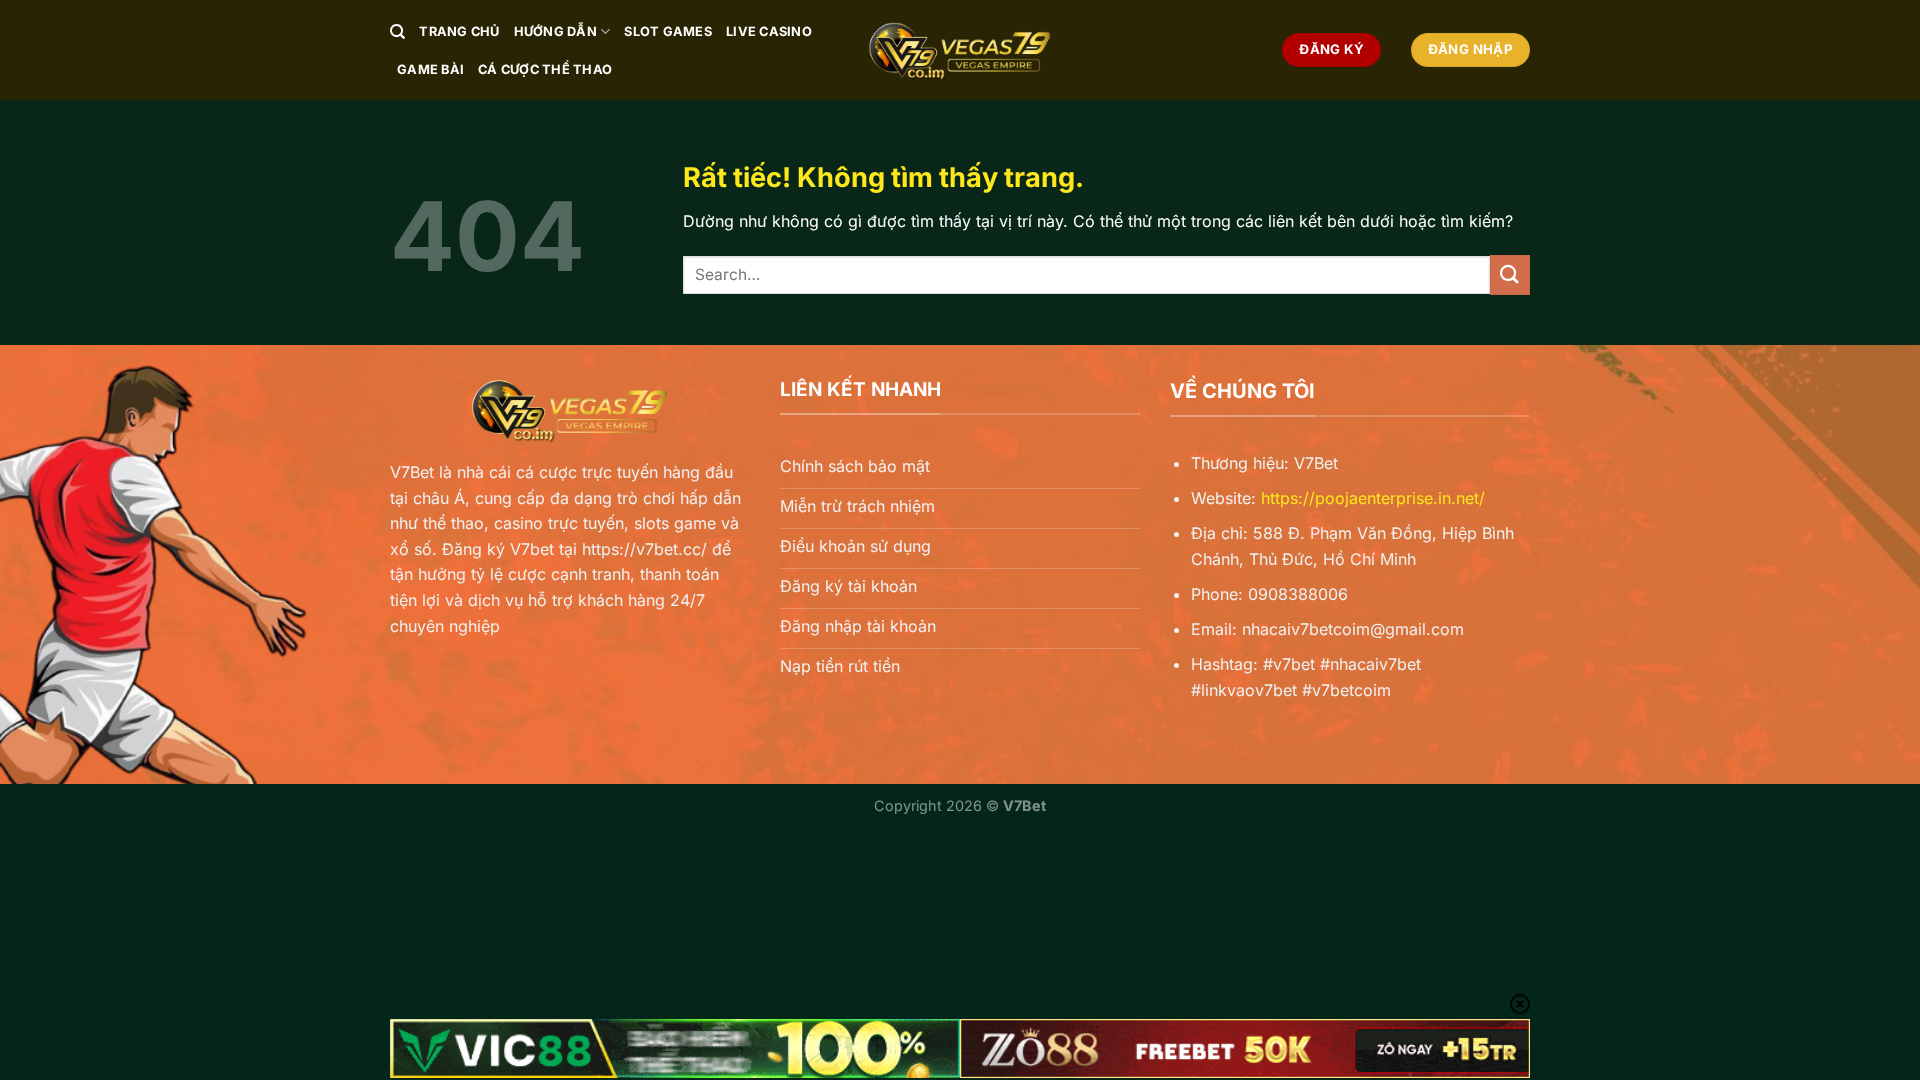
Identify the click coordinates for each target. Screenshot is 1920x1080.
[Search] (397, 32)
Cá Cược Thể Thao (545, 69)
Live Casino (769, 31)
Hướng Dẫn (555, 31)
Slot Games (668, 31)
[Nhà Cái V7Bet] (960, 50)
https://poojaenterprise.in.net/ (1373, 498)
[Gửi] (1510, 274)
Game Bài (430, 69)
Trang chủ (459, 31)
